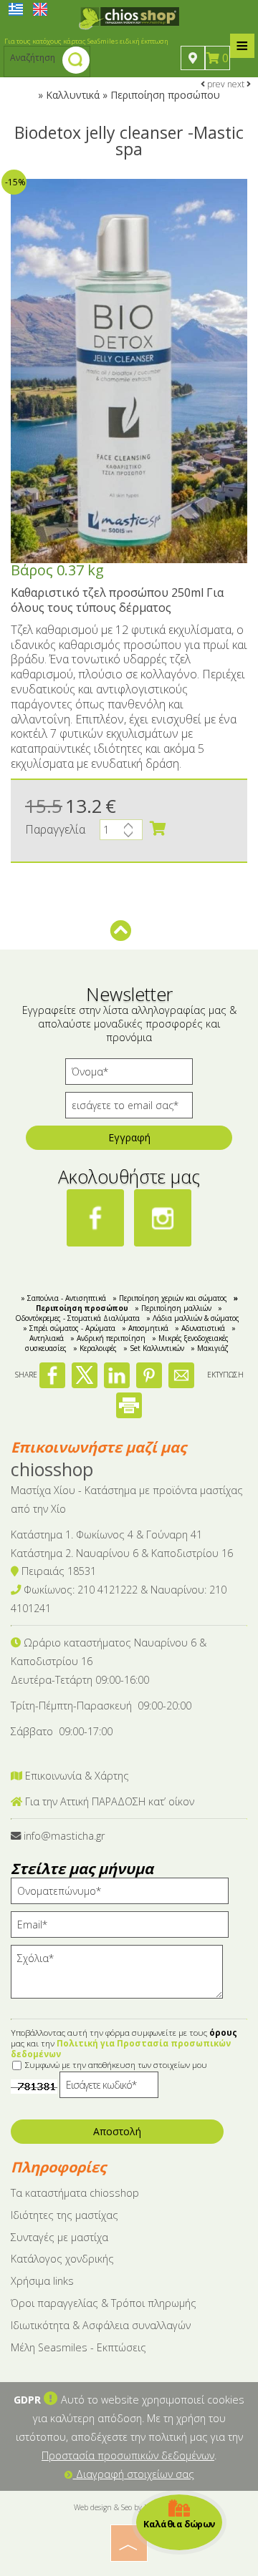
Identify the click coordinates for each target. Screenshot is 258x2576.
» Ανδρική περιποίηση (108, 1338)
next (237, 84)
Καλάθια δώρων (180, 2523)
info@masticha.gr (64, 1836)
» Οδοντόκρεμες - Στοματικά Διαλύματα (119, 1313)
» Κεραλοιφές (95, 1348)
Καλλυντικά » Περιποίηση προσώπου (133, 95)
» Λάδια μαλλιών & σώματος (193, 1318)
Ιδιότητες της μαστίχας (64, 2215)
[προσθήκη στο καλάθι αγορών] (158, 829)
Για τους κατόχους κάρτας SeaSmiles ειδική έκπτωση (86, 41)
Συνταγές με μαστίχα (59, 2237)
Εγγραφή (129, 1137)
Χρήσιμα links (42, 2281)
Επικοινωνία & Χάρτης (76, 1776)
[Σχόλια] (121, 1978)
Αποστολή (117, 2131)
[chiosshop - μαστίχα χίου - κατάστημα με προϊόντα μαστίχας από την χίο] (129, 17)
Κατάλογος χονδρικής (62, 2259)
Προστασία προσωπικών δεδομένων (128, 2455)
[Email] (125, 1928)
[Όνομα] (129, 1075)
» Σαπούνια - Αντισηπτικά (63, 1298)
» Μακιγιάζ (210, 1348)
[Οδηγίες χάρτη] (193, 58)
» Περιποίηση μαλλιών (173, 1308)
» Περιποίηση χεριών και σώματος (170, 1298)
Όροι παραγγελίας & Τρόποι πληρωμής (104, 2303)
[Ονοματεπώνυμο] (125, 1894)
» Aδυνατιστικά (200, 1328)
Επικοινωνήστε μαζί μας (99, 1447)
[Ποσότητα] (121, 833)
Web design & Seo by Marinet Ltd (129, 2507)
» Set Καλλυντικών (154, 1348)
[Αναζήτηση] (76, 62)
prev (215, 84)
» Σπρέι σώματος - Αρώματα (69, 1328)
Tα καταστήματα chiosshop (75, 2193)
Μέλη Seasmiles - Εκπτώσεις (78, 2347)
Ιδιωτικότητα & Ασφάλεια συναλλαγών (101, 2325)
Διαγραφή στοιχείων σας (134, 2474)
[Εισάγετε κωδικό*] (109, 2088)
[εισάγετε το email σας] (129, 1109)
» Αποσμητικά (145, 1328)
